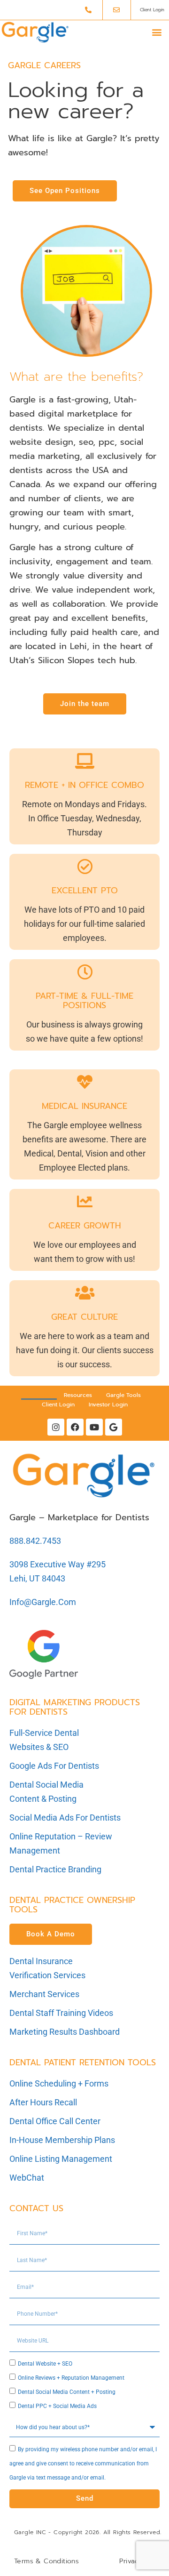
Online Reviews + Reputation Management (71, 2378)
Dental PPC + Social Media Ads (57, 2406)
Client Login (58, 1404)
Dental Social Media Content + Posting (67, 2392)
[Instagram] (56, 1427)
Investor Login (108, 1404)
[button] (157, 32)
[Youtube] (94, 1427)
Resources (78, 1395)
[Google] (114, 1427)
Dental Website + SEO (45, 2364)
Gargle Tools (123, 1395)
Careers (39, 1395)
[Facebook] (75, 1427)
